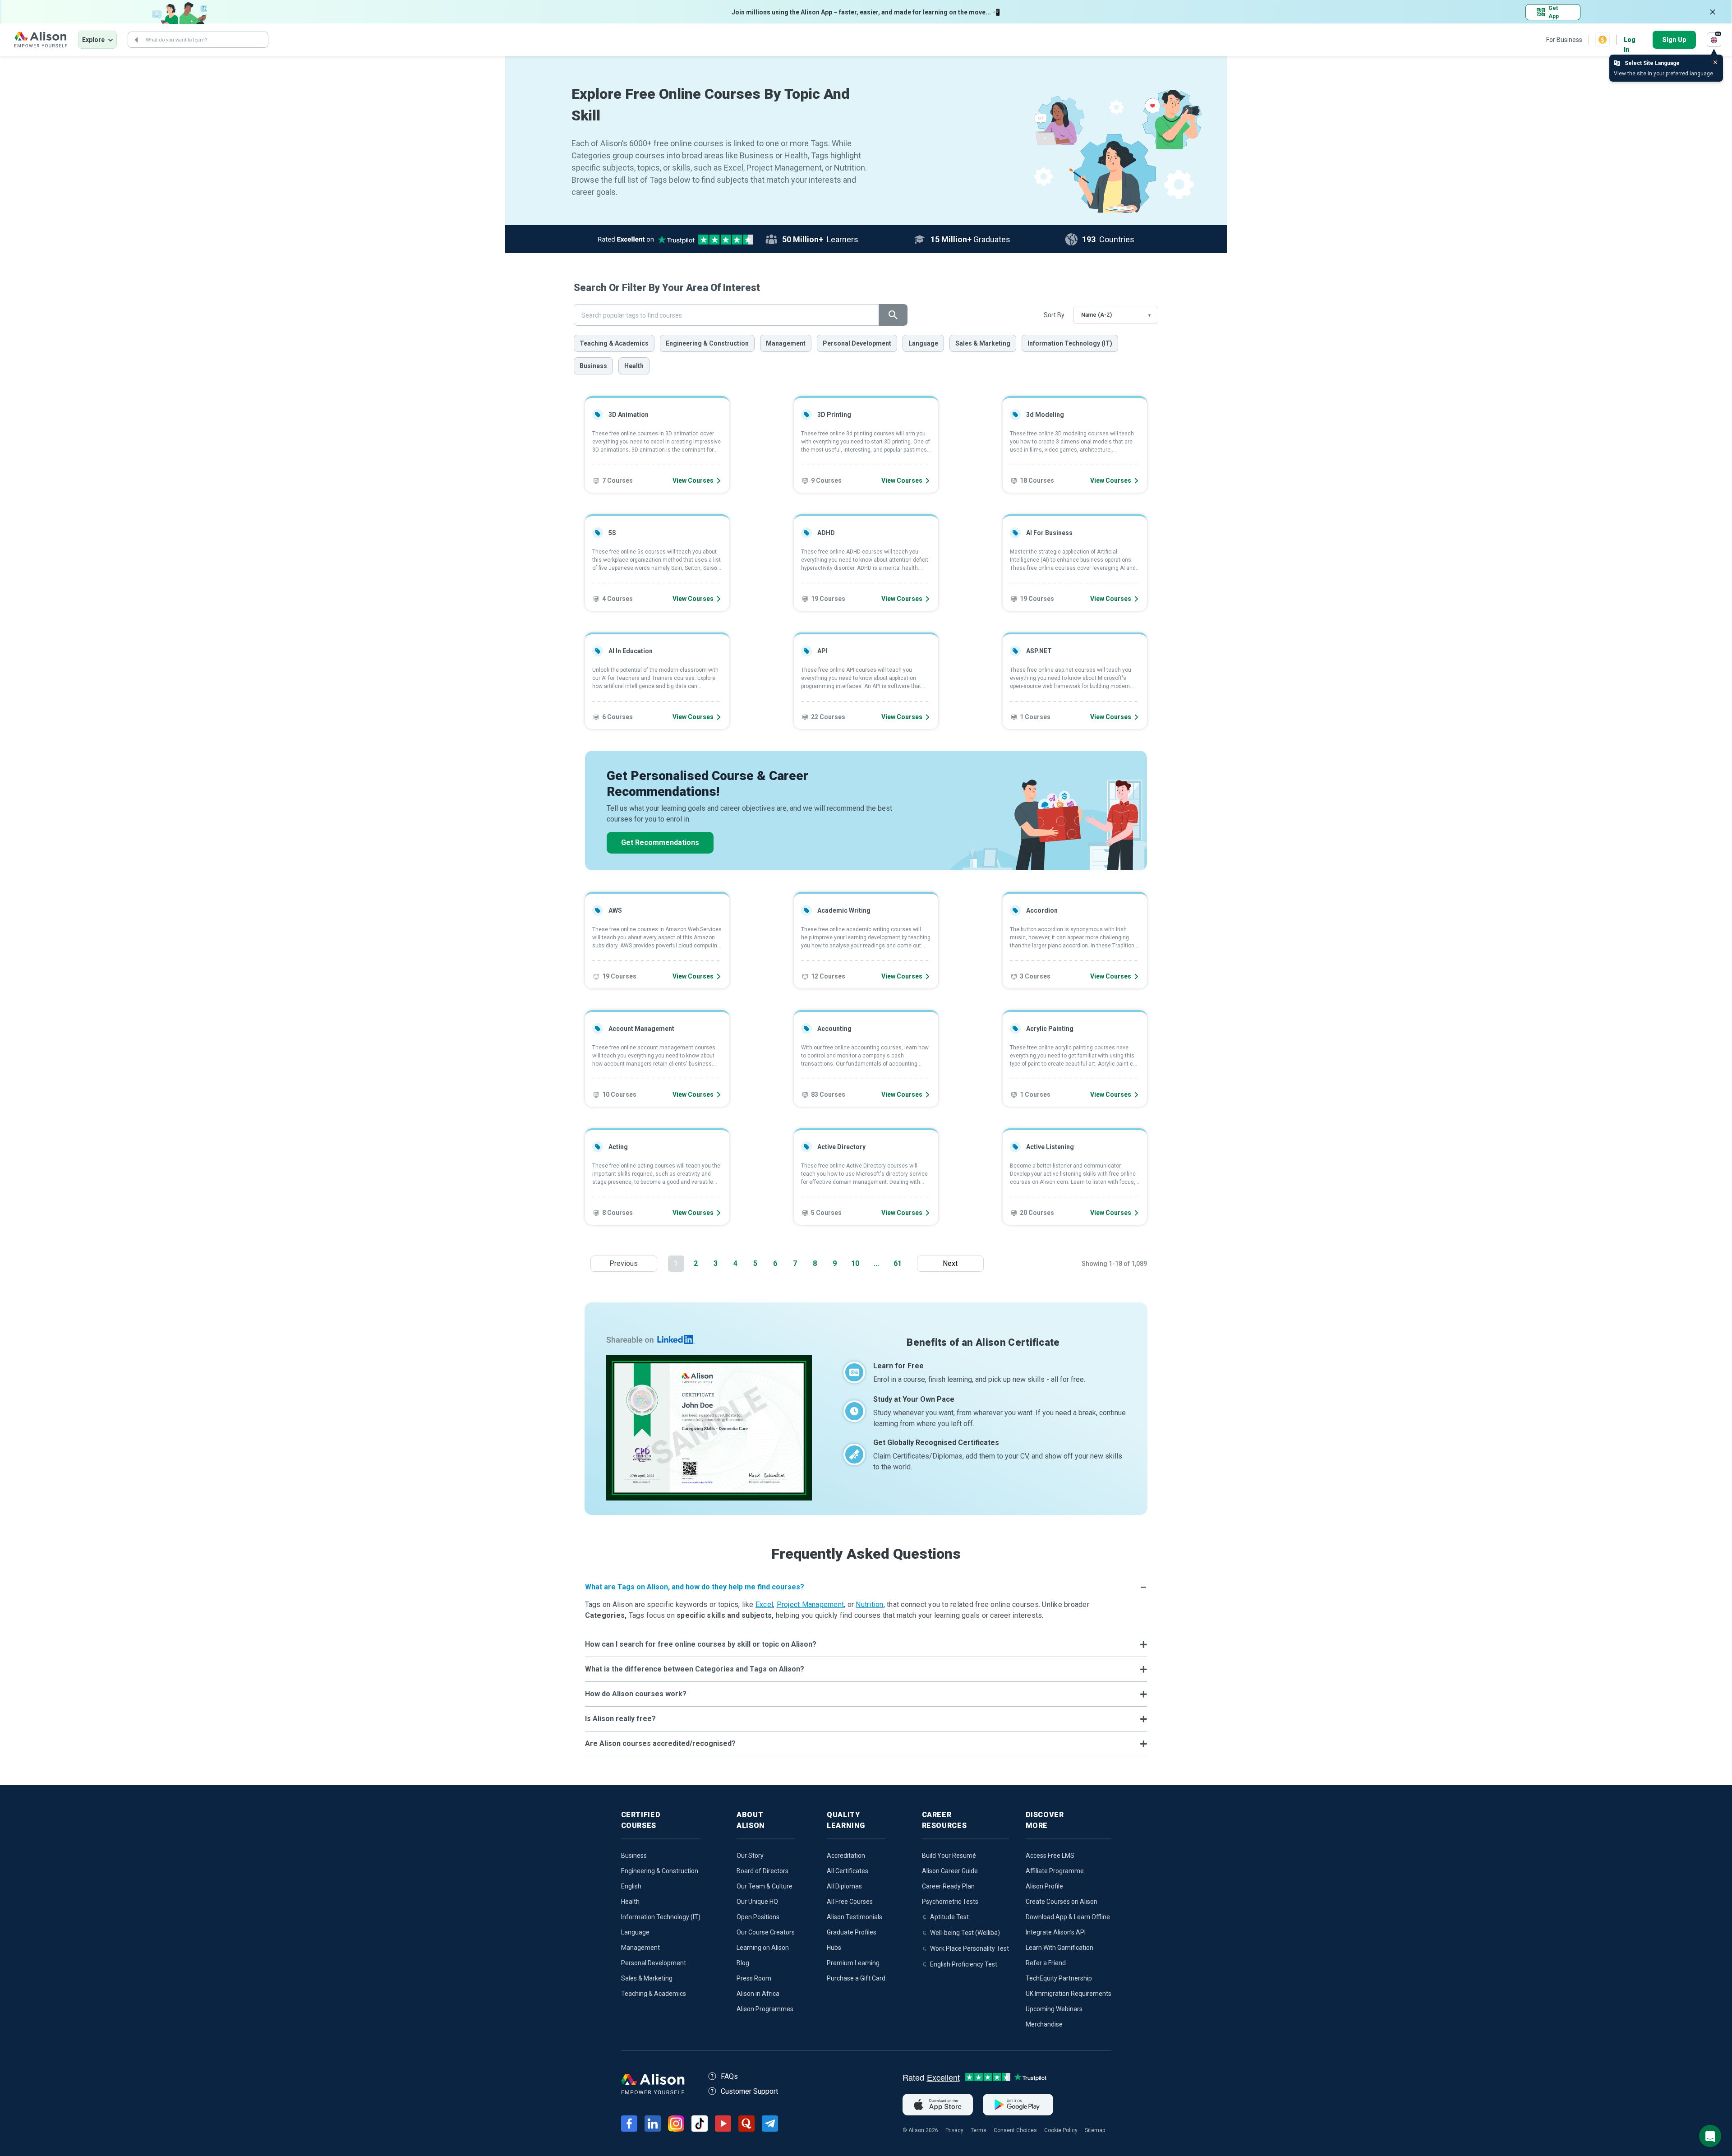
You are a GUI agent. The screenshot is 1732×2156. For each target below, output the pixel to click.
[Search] (136, 40)
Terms (979, 2130)
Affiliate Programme (1055, 1871)
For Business (1564, 40)
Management (786, 343)
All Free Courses (850, 1902)
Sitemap (1095, 2130)
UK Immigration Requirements (1069, 1994)
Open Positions (758, 1917)
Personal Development (857, 343)
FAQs (729, 2076)
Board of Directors (762, 1871)
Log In (1630, 40)
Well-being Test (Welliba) (965, 1933)
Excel (764, 1604)
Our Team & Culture (765, 1886)
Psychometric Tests (950, 1902)
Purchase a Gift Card (856, 1978)
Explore (93, 40)
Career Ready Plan (948, 1886)
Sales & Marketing (983, 343)
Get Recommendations (660, 843)
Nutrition (869, 1604)
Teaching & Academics (614, 343)
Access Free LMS (1050, 1856)
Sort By (1054, 315)
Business (593, 366)
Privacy (954, 2130)
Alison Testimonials (854, 1917)
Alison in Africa (758, 1994)
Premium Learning (853, 1963)
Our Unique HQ (757, 1902)
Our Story (750, 1856)
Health (634, 366)
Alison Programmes (765, 2009)
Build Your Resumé (949, 1856)
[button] (866, 1587)
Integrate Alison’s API (1056, 1932)
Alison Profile (1044, 1886)
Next (952, 1263)
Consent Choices (1015, 2130)
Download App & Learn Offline (1068, 1917)
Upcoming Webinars (1054, 2009)
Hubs (834, 1948)
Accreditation (846, 1856)
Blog (743, 1963)
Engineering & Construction (707, 343)
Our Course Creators (766, 1932)
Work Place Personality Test (970, 1948)
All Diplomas (844, 1886)
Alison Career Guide (950, 1871)
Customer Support (749, 2091)
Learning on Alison (763, 1948)
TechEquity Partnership (1059, 1978)
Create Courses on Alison (1062, 1902)
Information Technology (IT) (1070, 343)
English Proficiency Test (964, 1964)
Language (923, 343)
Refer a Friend (1046, 1963)
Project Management (811, 1604)
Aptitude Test (949, 1917)
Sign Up (1674, 40)
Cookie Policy (1061, 2130)
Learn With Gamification (1059, 1948)
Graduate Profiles (852, 1932)
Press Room (754, 1978)
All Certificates (848, 1871)
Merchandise (1044, 2024)
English (631, 1886)
